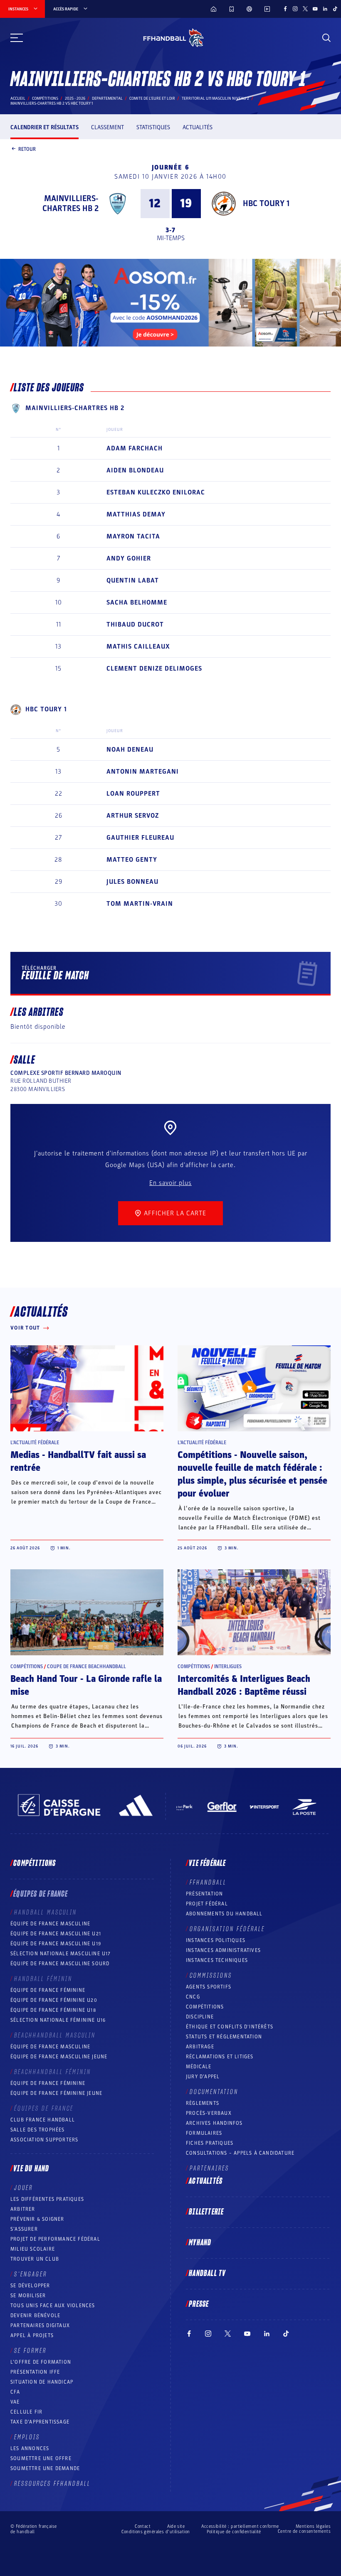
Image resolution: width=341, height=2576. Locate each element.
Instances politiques (216, 1940)
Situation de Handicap (42, 2382)
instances (18, 9)
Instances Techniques (217, 1960)
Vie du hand (31, 2169)
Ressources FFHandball (52, 2484)
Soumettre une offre (41, 2458)
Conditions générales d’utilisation (156, 2532)
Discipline (200, 2017)
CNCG (193, 1997)
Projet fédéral (207, 1904)
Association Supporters (44, 2140)
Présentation (204, 1894)
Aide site (176, 2526)
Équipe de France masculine (50, 1924)
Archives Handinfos (214, 2123)
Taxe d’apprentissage (40, 2422)
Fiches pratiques (210, 2143)
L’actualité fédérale (35, 1443)
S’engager (31, 2274)
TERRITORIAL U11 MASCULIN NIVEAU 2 (215, 98)
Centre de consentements (304, 2532)
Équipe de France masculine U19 (56, 1944)
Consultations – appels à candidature (240, 2153)
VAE (15, 2402)
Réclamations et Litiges (220, 2057)
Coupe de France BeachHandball (86, 1667)
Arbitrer (23, 2209)
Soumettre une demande (45, 2468)
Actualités (198, 127)
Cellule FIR (26, 2412)
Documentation (214, 2092)
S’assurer (24, 2229)
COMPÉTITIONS (205, 2007)
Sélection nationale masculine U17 (61, 1954)
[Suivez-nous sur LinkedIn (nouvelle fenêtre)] (325, 9)
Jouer (23, 2188)
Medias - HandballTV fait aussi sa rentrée (78, 1461)
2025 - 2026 (75, 98)
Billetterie (206, 2212)
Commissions (211, 1976)
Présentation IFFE (35, 2372)
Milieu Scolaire (33, 2249)
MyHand (200, 2243)
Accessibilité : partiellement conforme (240, 2526)
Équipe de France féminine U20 (54, 2000)
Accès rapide (66, 9)
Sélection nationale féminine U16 (58, 2020)
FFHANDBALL (208, 1883)
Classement (107, 127)
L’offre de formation (41, 2362)
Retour (27, 149)
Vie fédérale (207, 1863)
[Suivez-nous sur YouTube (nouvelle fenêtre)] (315, 9)
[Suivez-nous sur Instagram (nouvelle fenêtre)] (295, 9)
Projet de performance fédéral (55, 2239)
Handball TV (207, 2274)
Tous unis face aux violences (53, 2306)
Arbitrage (200, 2047)
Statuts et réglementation (224, 2037)
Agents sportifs (209, 1987)
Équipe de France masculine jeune (59, 2057)
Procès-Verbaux (209, 2113)
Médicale (199, 2067)
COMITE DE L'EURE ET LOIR (152, 98)
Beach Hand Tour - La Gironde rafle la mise (86, 1685)
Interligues (228, 1667)
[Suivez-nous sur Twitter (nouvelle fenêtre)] (305, 9)
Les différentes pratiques (47, 2199)
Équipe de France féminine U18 (53, 2010)
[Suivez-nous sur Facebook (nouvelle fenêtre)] (285, 9)
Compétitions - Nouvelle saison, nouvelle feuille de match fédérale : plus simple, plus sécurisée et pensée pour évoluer (252, 1474)
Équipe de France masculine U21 (56, 1934)
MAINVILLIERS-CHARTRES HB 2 (70, 204)
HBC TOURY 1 (266, 204)
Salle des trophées (38, 2130)
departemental (107, 98)
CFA (15, 2392)
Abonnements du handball (224, 1914)
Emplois (27, 2437)
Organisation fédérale (227, 1929)
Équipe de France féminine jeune (56, 2093)
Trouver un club (35, 2259)
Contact (143, 2526)
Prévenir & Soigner (37, 2219)
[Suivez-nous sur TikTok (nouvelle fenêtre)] (335, 9)
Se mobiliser (28, 2296)
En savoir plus (170, 1183)
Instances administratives (223, 1950)
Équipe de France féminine (48, 1990)
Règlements (203, 2103)
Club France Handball (43, 2120)
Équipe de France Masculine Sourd (60, 1964)
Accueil (18, 98)
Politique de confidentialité (234, 2532)
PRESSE (199, 2304)
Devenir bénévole (35, 2315)
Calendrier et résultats (44, 127)
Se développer (30, 2286)
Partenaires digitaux (40, 2325)
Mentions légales (313, 2526)
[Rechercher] (326, 38)
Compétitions (45, 98)
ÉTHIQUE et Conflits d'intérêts (230, 2027)
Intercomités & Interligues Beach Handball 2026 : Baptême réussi (244, 1685)
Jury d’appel (203, 2077)
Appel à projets (32, 2335)
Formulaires (204, 2133)
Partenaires (209, 2168)
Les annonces (30, 2448)
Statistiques (153, 127)
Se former (30, 2351)
